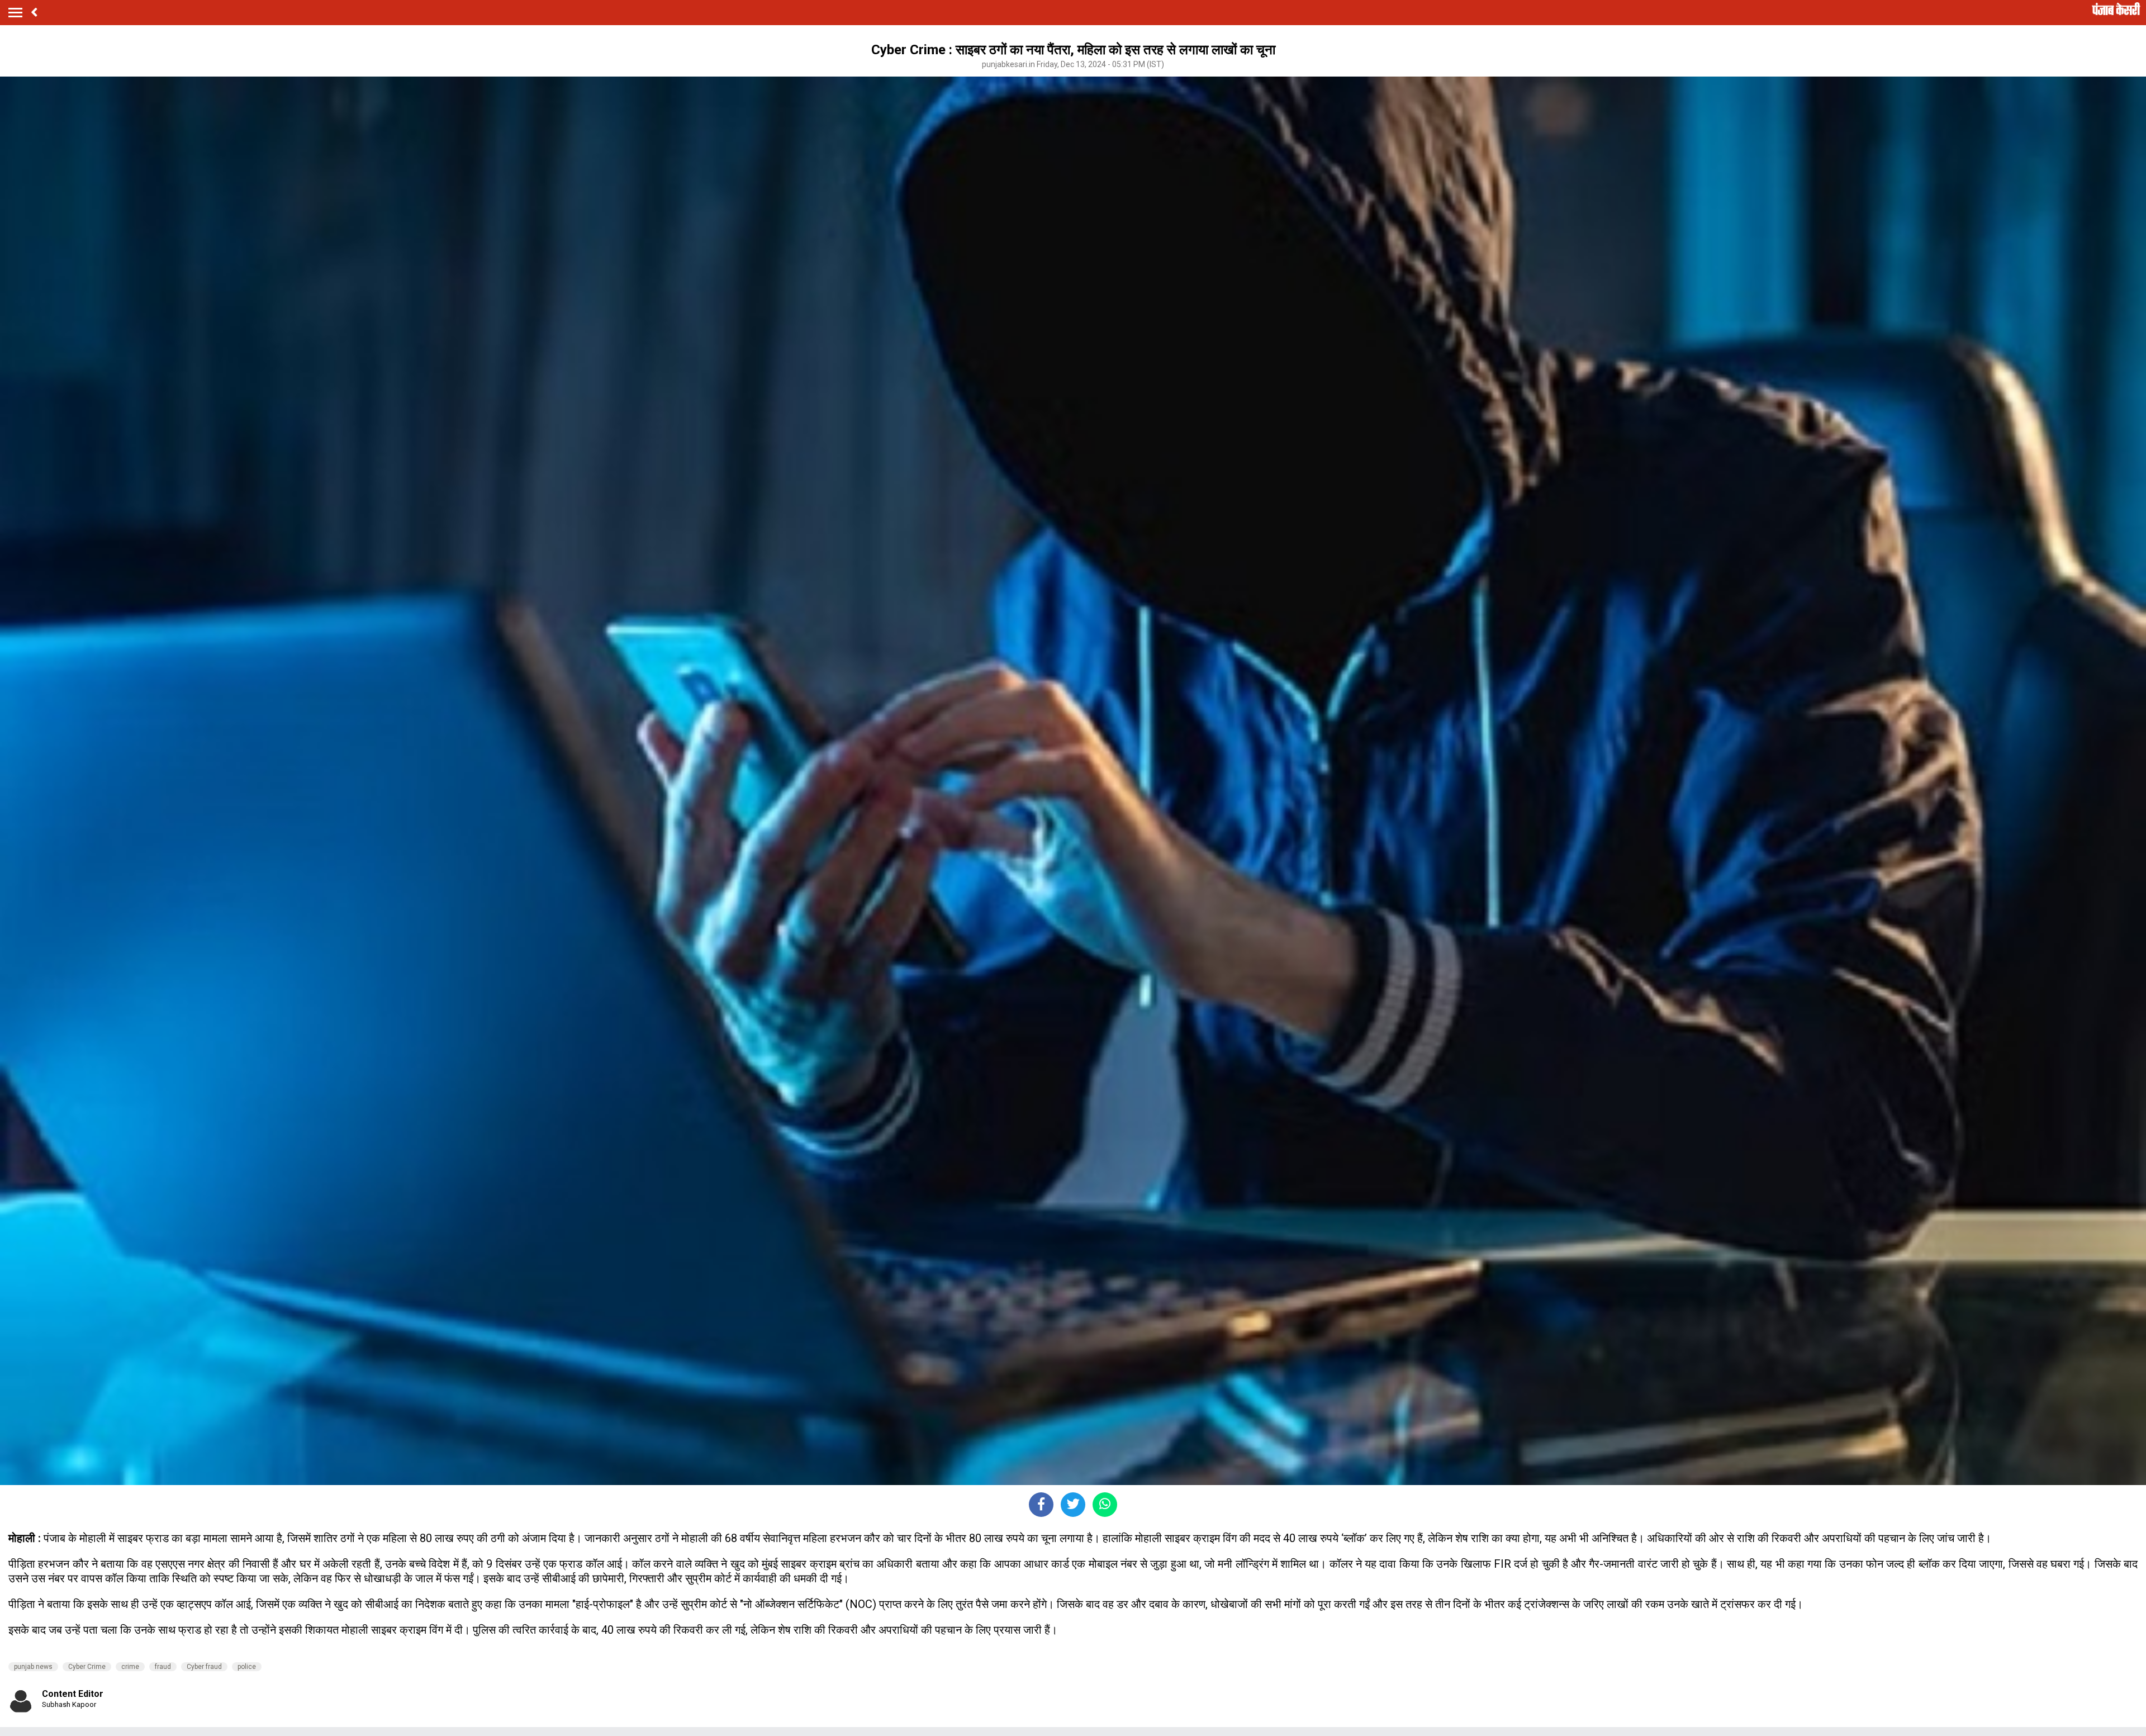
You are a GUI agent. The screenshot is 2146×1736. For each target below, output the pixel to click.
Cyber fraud (204, 1667)
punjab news (33, 1667)
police (247, 1667)
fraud (163, 1667)
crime (130, 1667)
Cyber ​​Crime (87, 1667)
